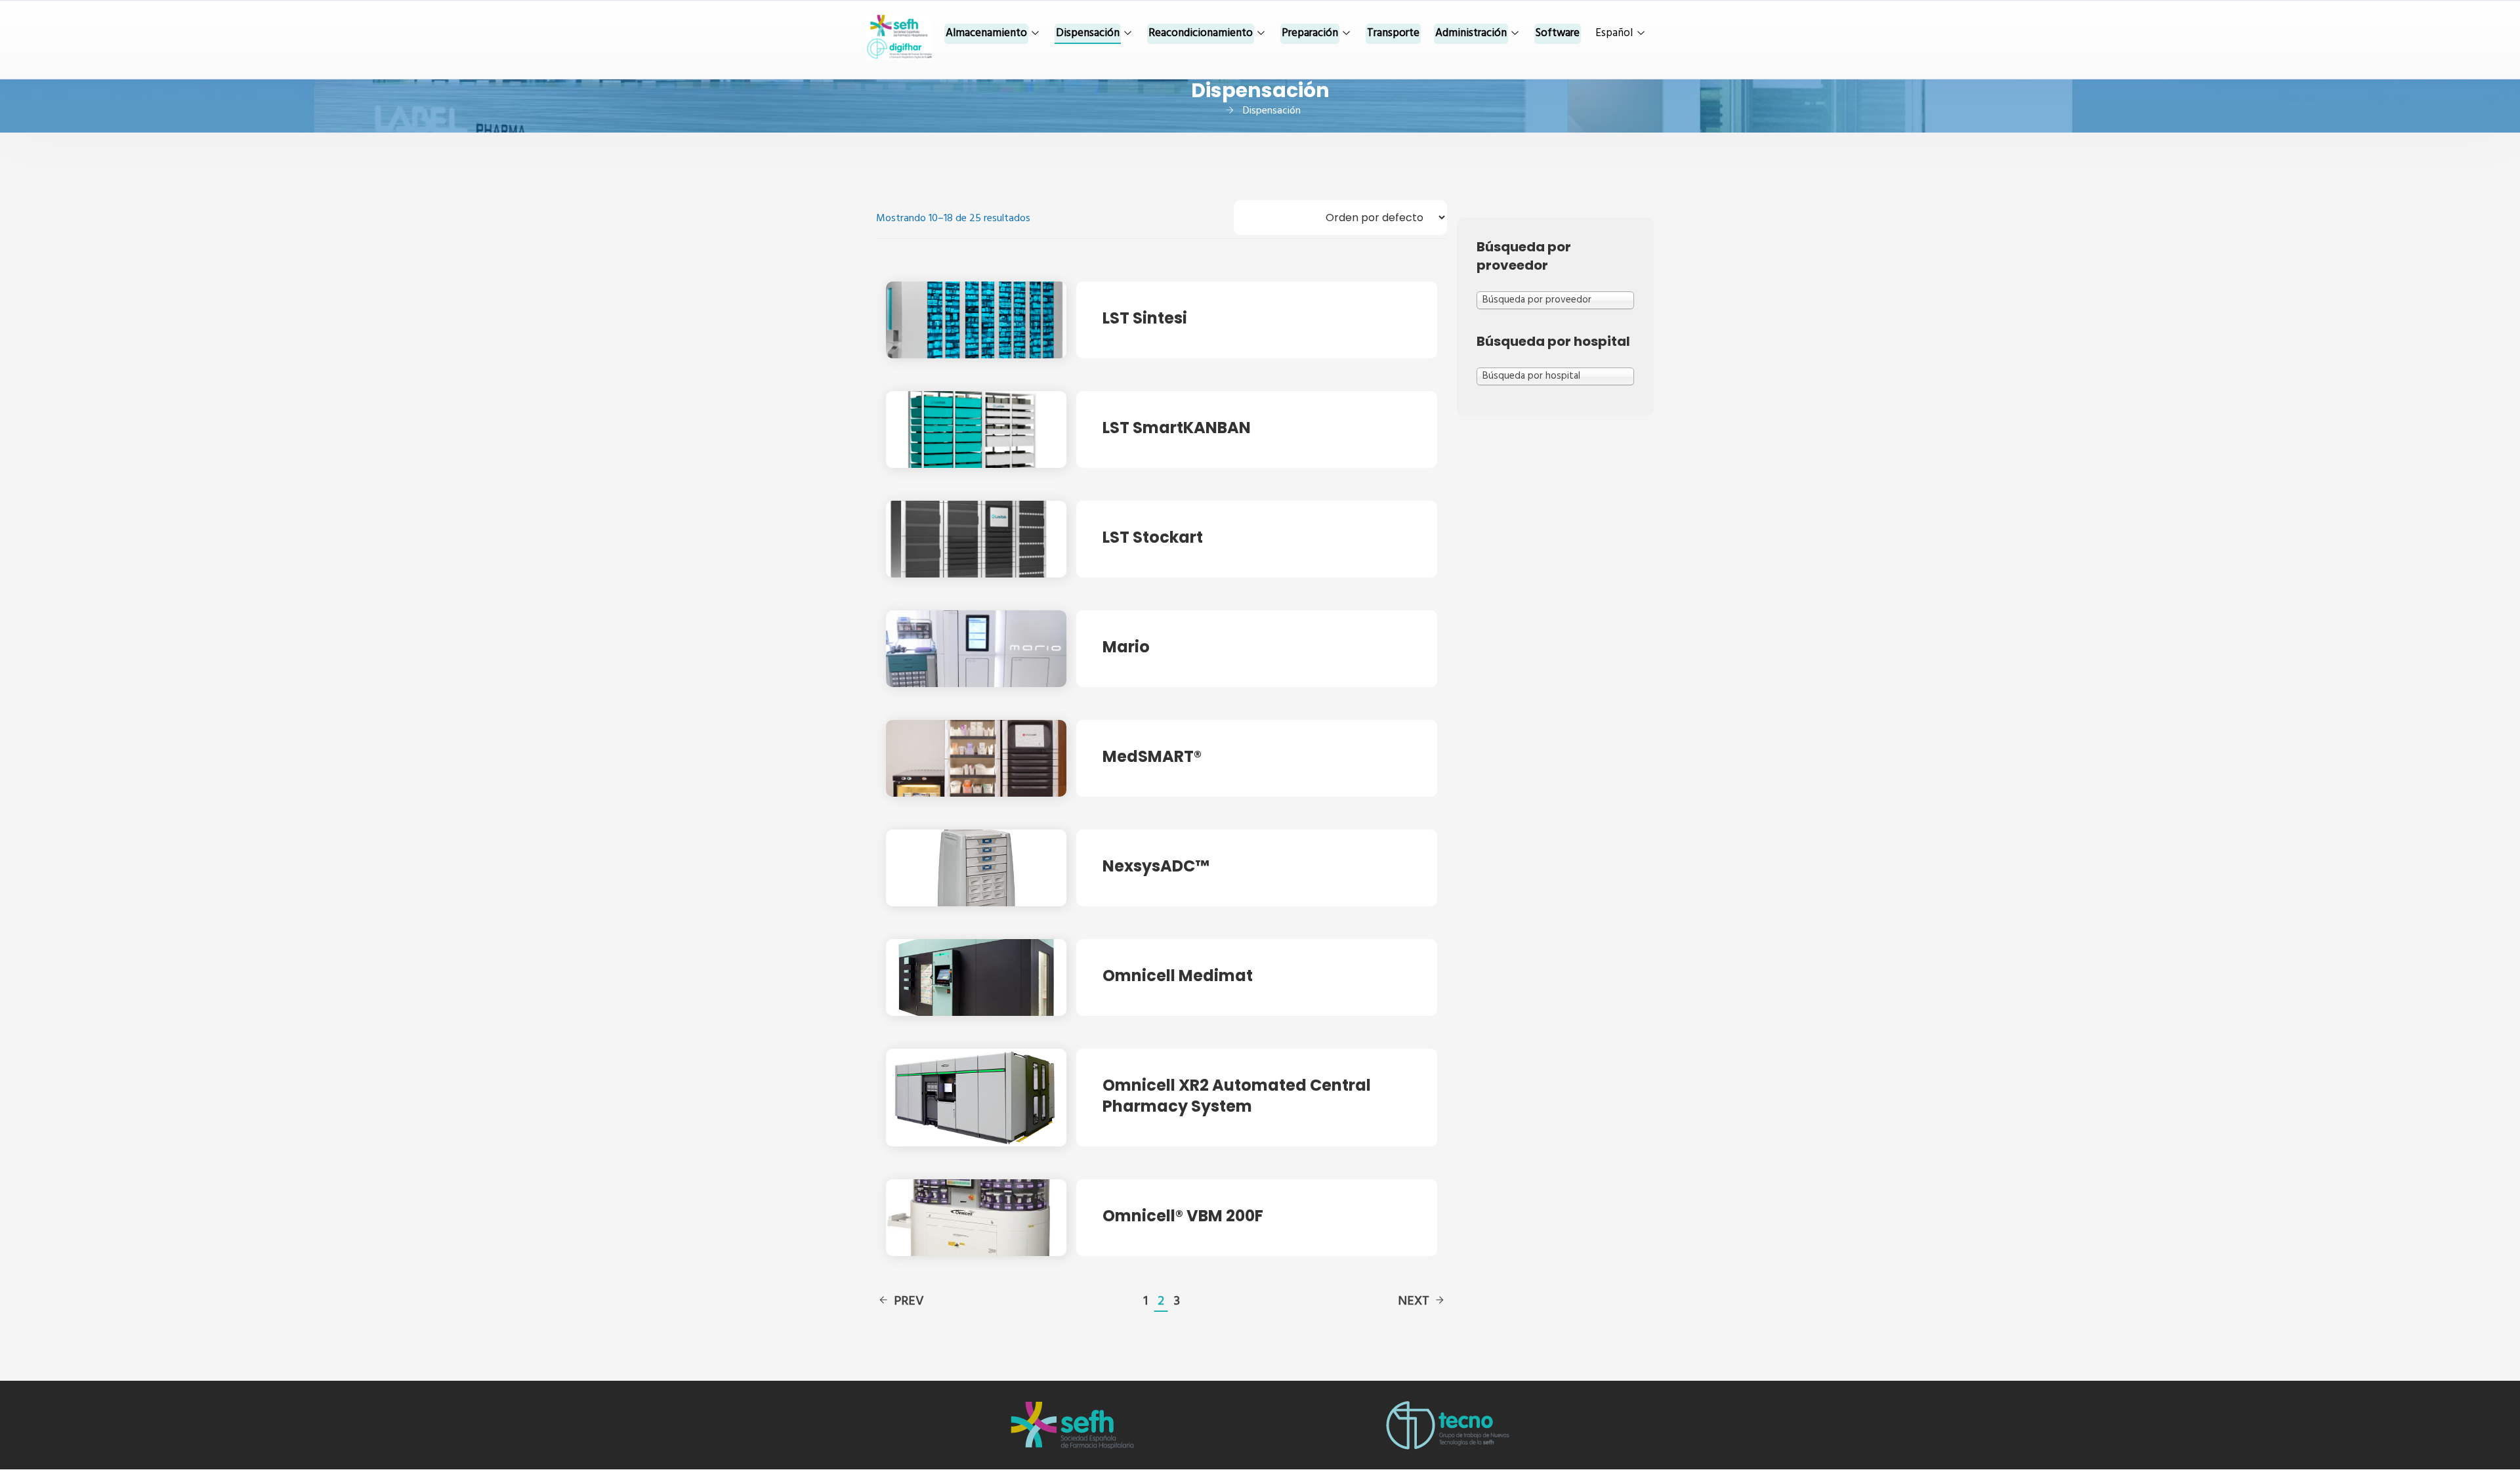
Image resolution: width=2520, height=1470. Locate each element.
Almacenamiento (986, 33)
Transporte (1393, 33)
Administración (1471, 33)
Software (1558, 33)
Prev (909, 1301)
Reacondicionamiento (1201, 33)
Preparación (1310, 33)
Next (1414, 1301)
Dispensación (1088, 33)
